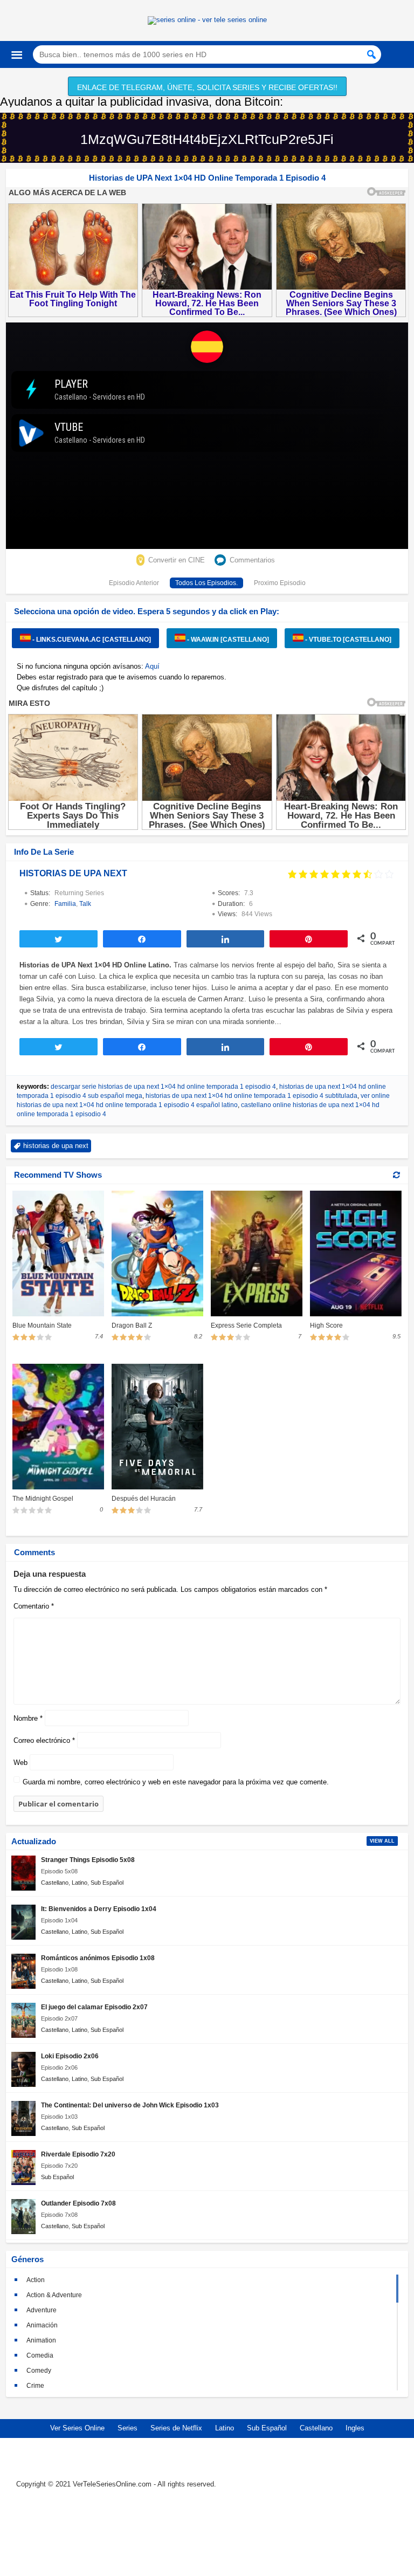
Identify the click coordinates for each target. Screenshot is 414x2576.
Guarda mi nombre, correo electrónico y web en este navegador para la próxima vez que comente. (176, 1782)
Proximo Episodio (280, 583)
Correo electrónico (44, 1740)
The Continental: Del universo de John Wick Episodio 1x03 (130, 2105)
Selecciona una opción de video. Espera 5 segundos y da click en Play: (147, 611)
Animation (41, 2340)
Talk (85, 904)
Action (36, 2280)
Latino (80, 1883)
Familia (65, 904)
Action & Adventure (54, 2295)
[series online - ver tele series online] (207, 20)
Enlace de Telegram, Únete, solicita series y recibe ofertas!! (207, 87)
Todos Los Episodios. (206, 583)
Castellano (55, 1883)
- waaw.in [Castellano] (227, 640)
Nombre (28, 1718)
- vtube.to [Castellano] (347, 640)
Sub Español (107, 1883)
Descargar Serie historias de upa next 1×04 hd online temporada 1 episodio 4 (163, 1087)
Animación (42, 2325)
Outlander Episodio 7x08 (78, 2203)
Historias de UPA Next (73, 873)
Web (20, 1763)
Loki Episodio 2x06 (70, 2056)
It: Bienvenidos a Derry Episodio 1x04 (99, 1909)
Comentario (34, 1606)
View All (382, 1841)
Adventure (42, 2310)
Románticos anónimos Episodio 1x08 (98, 1958)
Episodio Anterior (134, 583)
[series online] (207, 2534)
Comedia (40, 2355)
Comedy (39, 2371)
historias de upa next (56, 1146)
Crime (35, 2386)
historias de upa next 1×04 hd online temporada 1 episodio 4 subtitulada (251, 1096)
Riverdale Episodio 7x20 (78, 2154)
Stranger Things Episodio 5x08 (88, 1860)
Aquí (152, 666)
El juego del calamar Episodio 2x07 (94, 2007)
